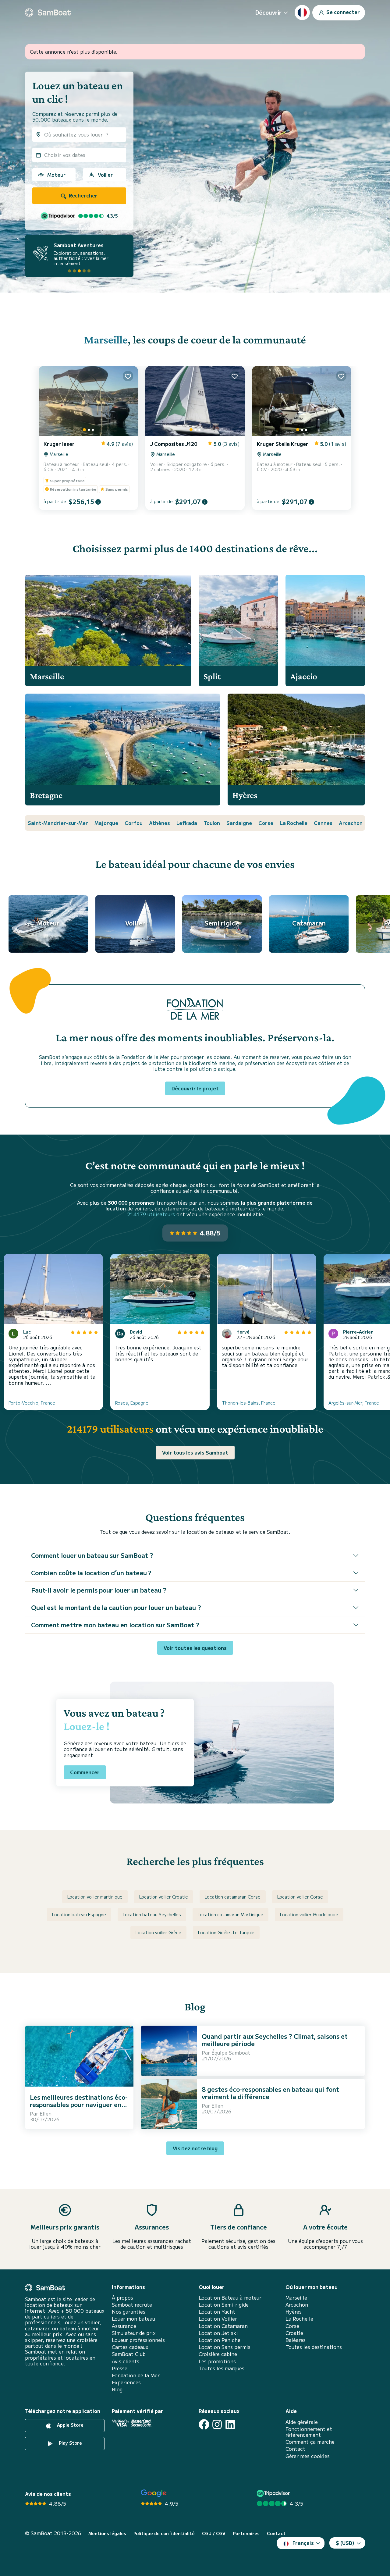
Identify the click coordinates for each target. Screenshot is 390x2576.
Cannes (323, 823)
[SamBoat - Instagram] (217, 2424)
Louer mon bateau (133, 2319)
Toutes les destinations (314, 2347)
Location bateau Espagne (79, 1914)
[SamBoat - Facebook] (204, 2424)
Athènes (160, 823)
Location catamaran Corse (233, 1897)
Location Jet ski (218, 2333)
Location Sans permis (225, 2347)
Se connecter (342, 12)
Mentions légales (107, 2533)
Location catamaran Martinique (230, 1914)
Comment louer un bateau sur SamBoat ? (92, 1555)
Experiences (126, 2382)
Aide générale (302, 2422)
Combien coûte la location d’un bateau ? (91, 1573)
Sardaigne (239, 823)
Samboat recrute (132, 2305)
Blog (117, 2389)
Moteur (56, 175)
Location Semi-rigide (224, 2305)
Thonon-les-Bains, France (249, 1403)
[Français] (302, 12)
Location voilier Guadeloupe (309, 1914)
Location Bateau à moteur (230, 2298)
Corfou (134, 823)
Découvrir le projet (195, 1088)
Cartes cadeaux (130, 2347)
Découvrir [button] (268, 12)
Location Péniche (220, 2340)
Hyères (294, 2312)
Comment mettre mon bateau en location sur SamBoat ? (115, 1625)
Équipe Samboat (231, 2052)
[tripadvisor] (274, 2493)
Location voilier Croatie (164, 1897)
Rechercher (83, 195)
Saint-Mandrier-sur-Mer (58, 823)
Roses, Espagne (132, 1403)
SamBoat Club (129, 2354)
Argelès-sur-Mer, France (354, 1403)
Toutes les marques (222, 2368)
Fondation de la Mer (136, 2375)
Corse (266, 823)
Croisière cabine (218, 2354)
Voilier (105, 175)
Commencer (85, 1772)
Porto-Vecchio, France (32, 1403)
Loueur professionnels (138, 2340)
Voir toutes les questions (195, 1648)
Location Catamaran (223, 2326)
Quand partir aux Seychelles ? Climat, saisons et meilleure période (275, 2040)
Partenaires (246, 2533)
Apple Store (70, 2425)
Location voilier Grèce (158, 1932)
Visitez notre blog (195, 2148)
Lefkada (187, 823)
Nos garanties (129, 2312)
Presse (120, 2368)
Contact (295, 2449)
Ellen (46, 2113)
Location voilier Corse (300, 1897)
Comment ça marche (310, 2442)
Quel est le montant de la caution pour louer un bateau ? (116, 1607)
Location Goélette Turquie (226, 1932)
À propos (122, 2298)
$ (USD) (345, 2543)
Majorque (106, 823)
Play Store (70, 2443)
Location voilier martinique (95, 1897)
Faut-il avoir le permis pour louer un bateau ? (99, 1590)
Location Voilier (218, 2319)
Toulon (212, 823)
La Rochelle (294, 823)
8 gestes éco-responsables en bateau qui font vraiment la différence (270, 2093)
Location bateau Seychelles (152, 1914)
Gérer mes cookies (308, 2456)
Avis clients (126, 2361)
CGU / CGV (214, 2533)
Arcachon (351, 823)
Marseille (106, 340)
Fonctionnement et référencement (309, 2432)
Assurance (124, 2326)
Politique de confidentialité (164, 2533)
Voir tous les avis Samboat (195, 1452)
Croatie (294, 2333)
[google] (154, 2493)
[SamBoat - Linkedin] (230, 2424)
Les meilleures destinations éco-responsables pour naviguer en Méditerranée (79, 2104)
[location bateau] (48, 12)
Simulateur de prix (134, 2333)
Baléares (296, 2340)
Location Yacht (217, 2312)
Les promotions (217, 2361)
